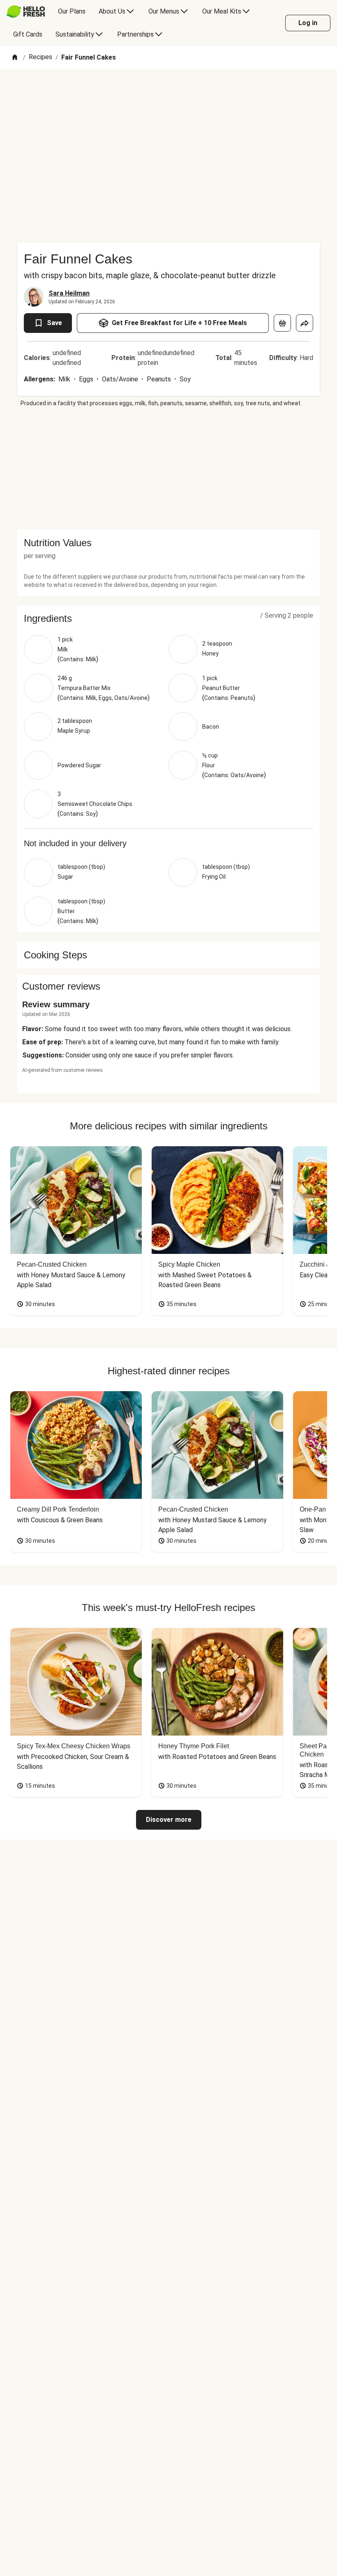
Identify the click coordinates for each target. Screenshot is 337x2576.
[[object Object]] (282, 323)
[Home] (15, 58)
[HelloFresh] (26, 12)
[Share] (305, 323)
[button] (168, 619)
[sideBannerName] (168, 469)
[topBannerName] (168, 92)
